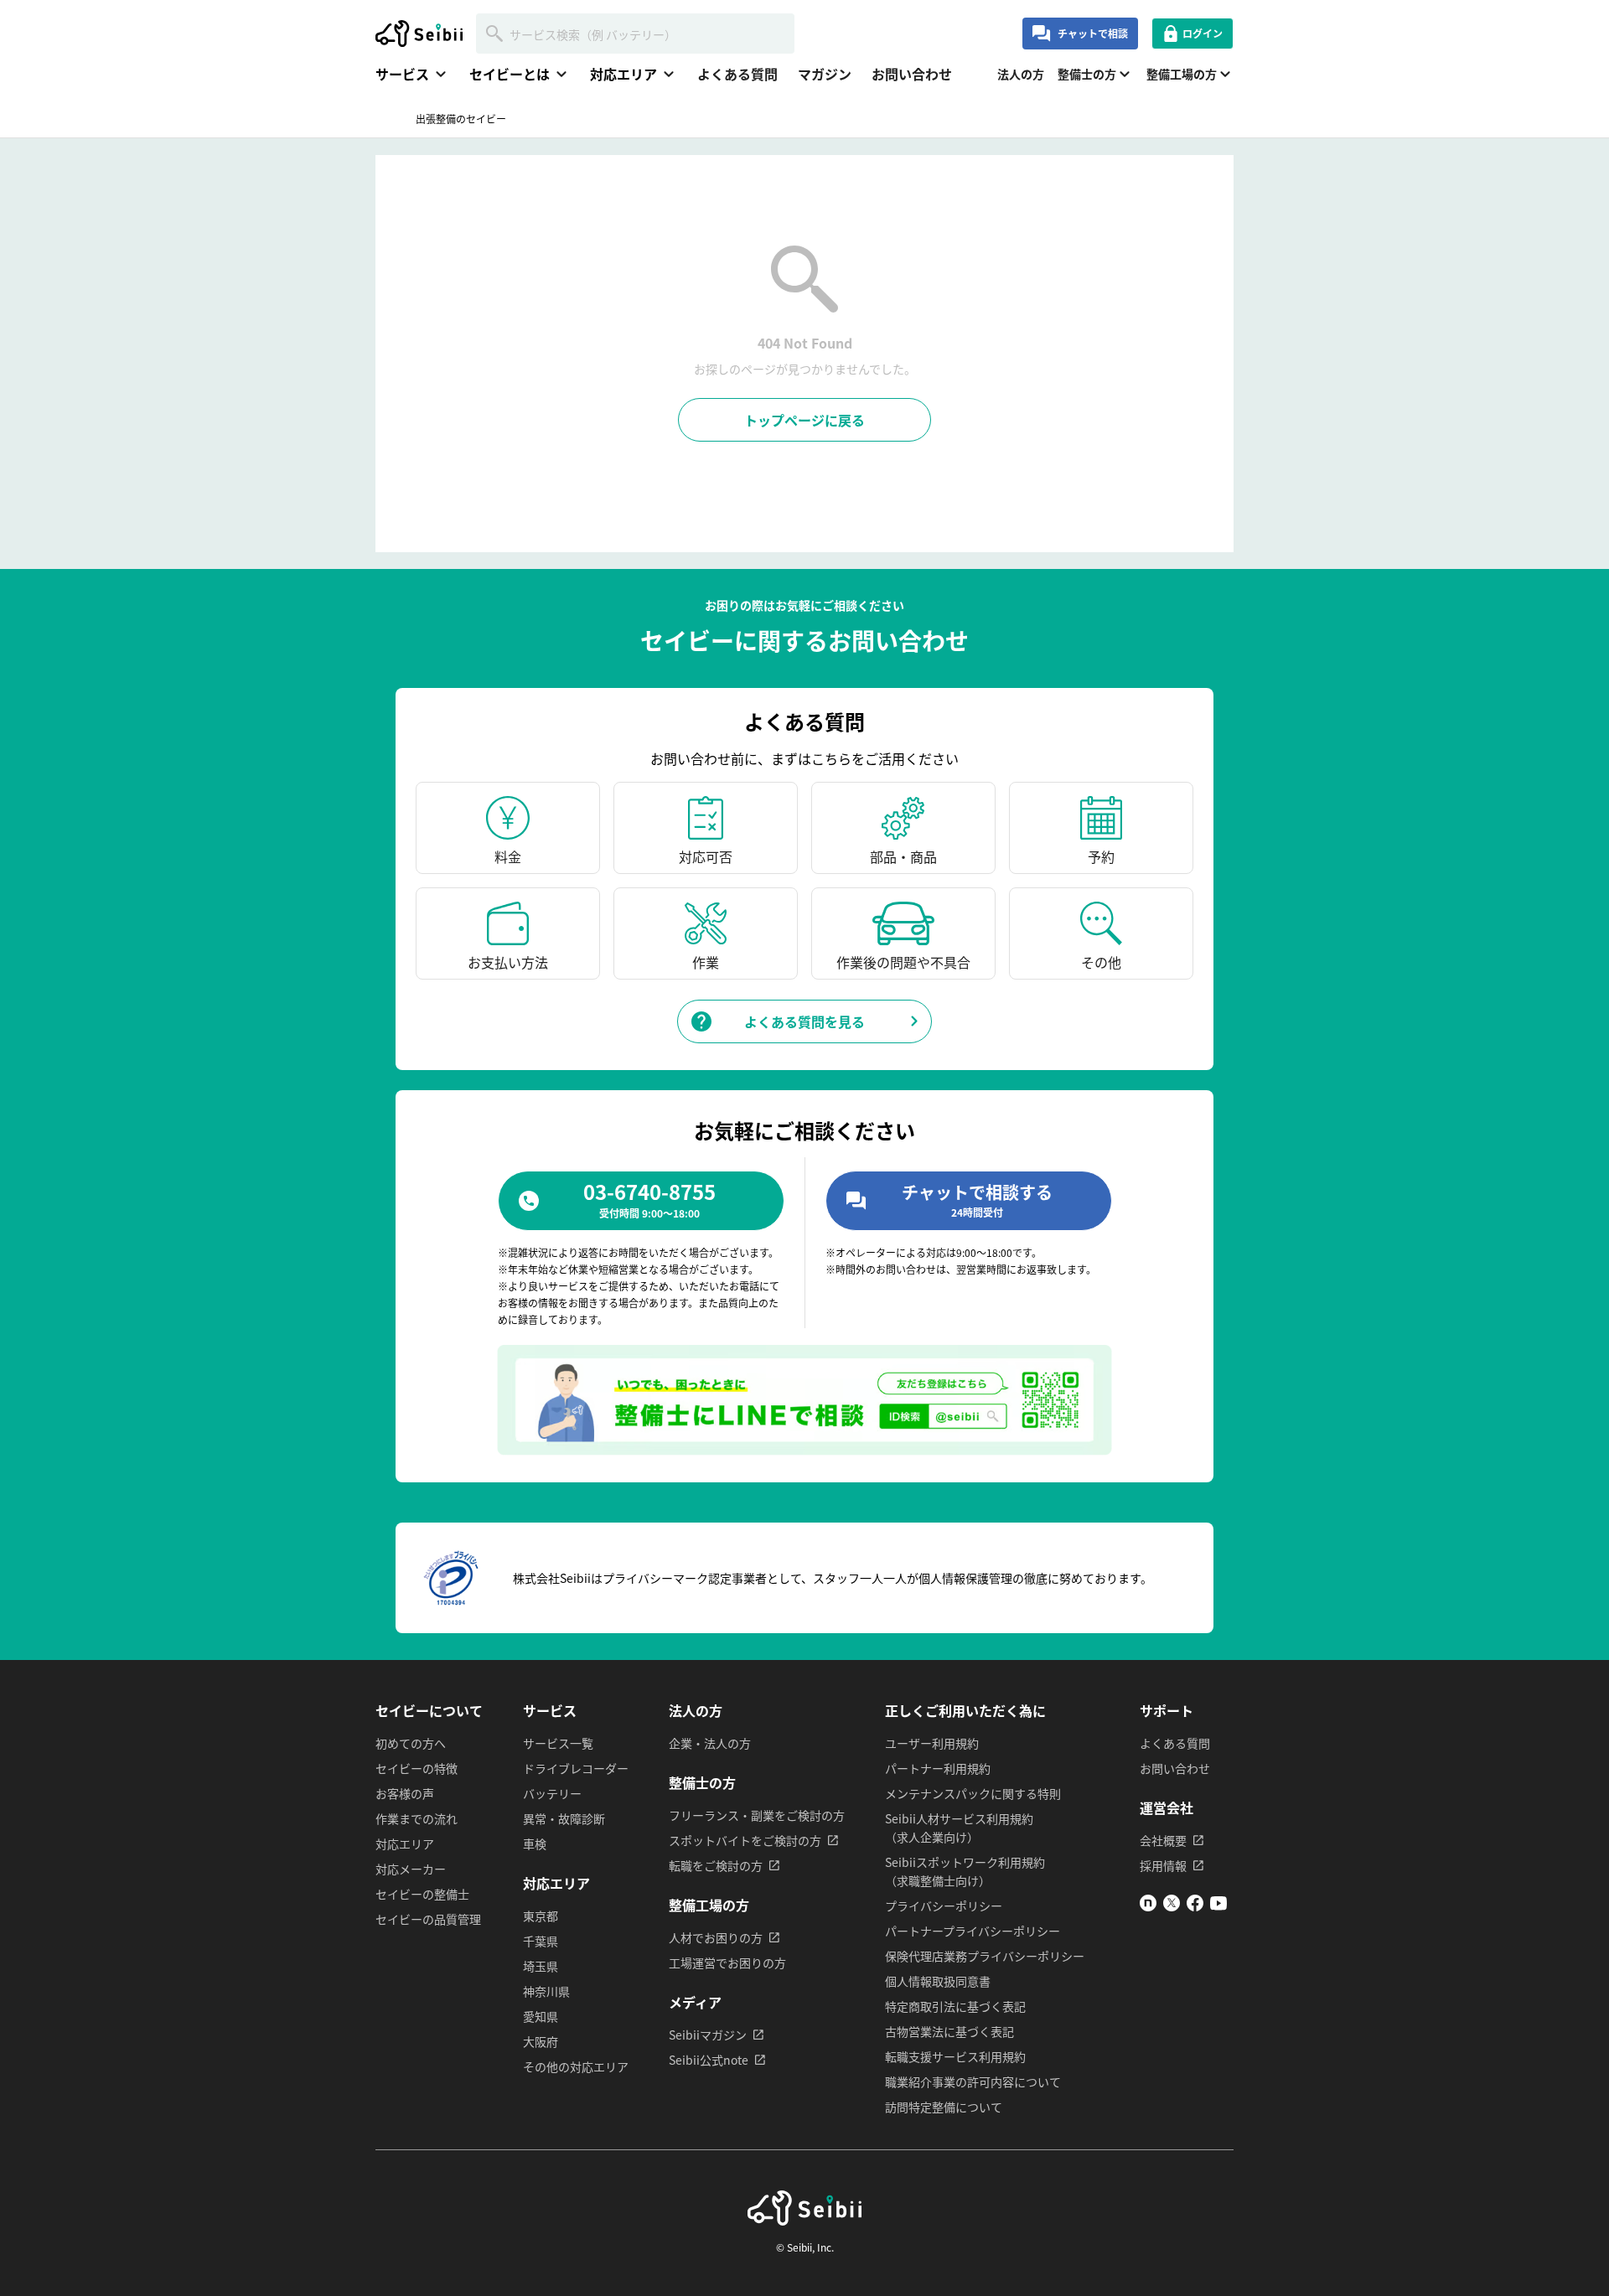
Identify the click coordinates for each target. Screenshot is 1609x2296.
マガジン (825, 74)
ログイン (1203, 33)
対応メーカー (411, 1869)
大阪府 (541, 2041)
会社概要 (1163, 1840)
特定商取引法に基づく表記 (955, 2006)
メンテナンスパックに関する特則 (973, 1793)
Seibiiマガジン (708, 2035)
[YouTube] (1218, 1906)
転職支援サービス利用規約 (955, 2056)
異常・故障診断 (564, 1818)
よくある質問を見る (804, 1021)
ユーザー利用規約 (932, 1743)
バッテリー (552, 1793)
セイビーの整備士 (422, 1894)
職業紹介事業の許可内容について (973, 2081)
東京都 (541, 1916)
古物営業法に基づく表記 (949, 2031)
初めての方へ (411, 1743)
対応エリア (405, 1844)
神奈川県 (546, 1991)
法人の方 (1021, 74)
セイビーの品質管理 (428, 1919)
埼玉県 (541, 1966)
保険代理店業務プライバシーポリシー (985, 1956)
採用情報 (1163, 1865)
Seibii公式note (709, 2060)
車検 (535, 1844)
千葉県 (541, 1941)
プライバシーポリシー (944, 1906)
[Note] (1148, 1906)
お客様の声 (405, 1793)
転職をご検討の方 (716, 1865)
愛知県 (541, 2016)
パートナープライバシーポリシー (973, 1931)
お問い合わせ (912, 74)
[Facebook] (1195, 1906)
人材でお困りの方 (716, 1937)
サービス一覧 (558, 1743)
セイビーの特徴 (416, 1768)
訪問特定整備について (944, 2107)
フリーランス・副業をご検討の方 (757, 1815)
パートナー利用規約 (938, 1768)
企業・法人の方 (710, 1743)
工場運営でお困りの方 (727, 1962)
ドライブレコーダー (576, 1768)
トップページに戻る (804, 420)
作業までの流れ (416, 1818)
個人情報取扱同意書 (938, 1981)
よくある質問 (737, 74)
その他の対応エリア (576, 2066)
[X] (1172, 1906)
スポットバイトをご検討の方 (745, 1840)
